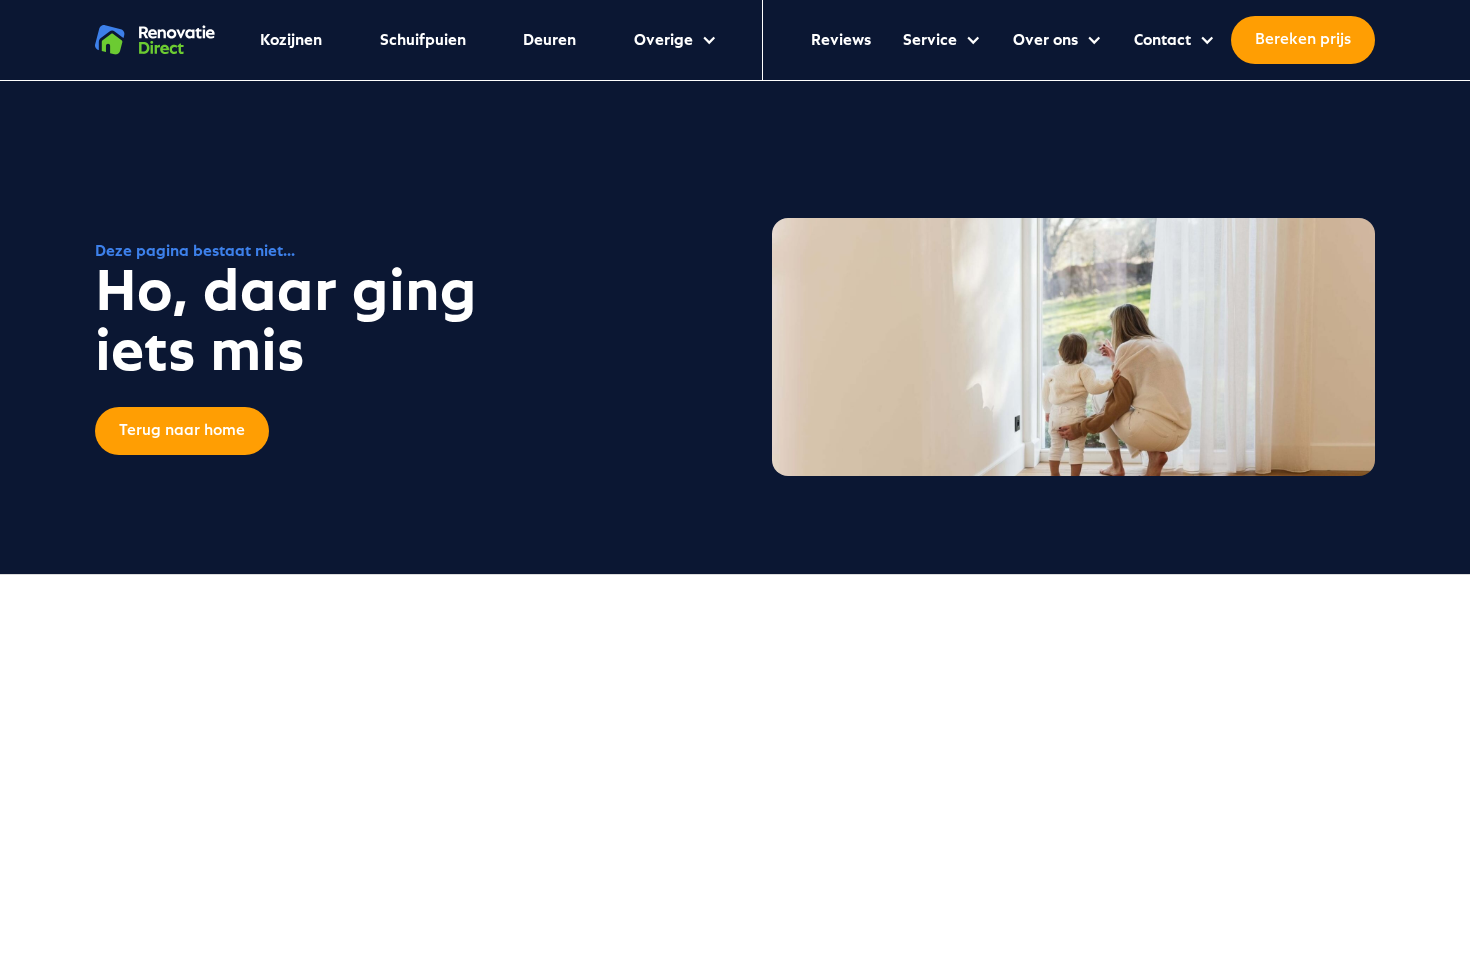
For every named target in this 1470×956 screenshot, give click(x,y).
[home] (155, 40)
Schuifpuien (423, 40)
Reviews (841, 40)
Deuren (549, 40)
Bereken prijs (1303, 40)
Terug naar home (182, 431)
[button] (675, 40)
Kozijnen (291, 40)
